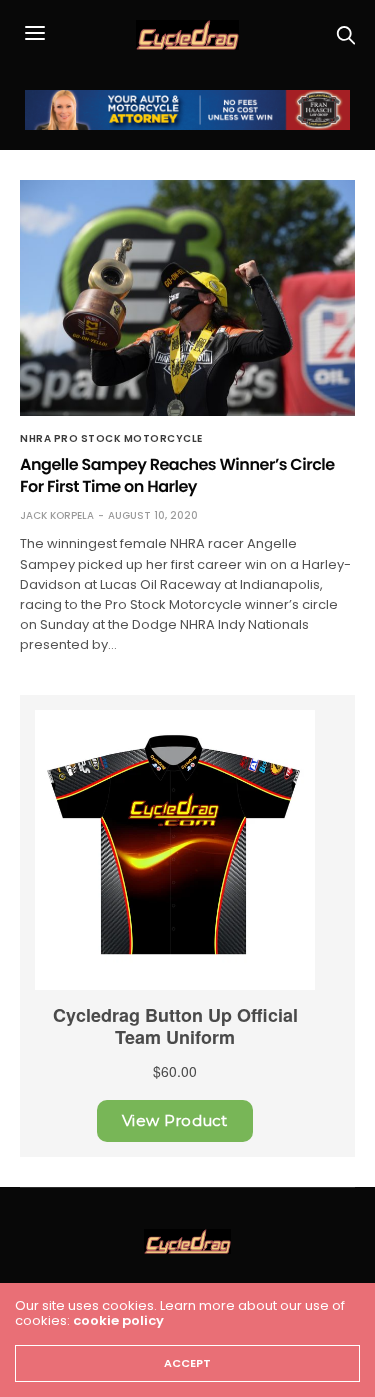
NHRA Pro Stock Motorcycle (111, 439)
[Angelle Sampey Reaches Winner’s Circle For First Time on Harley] (187, 298)
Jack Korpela (57, 515)
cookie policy (118, 1320)
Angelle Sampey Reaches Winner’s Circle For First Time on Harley (177, 475)
